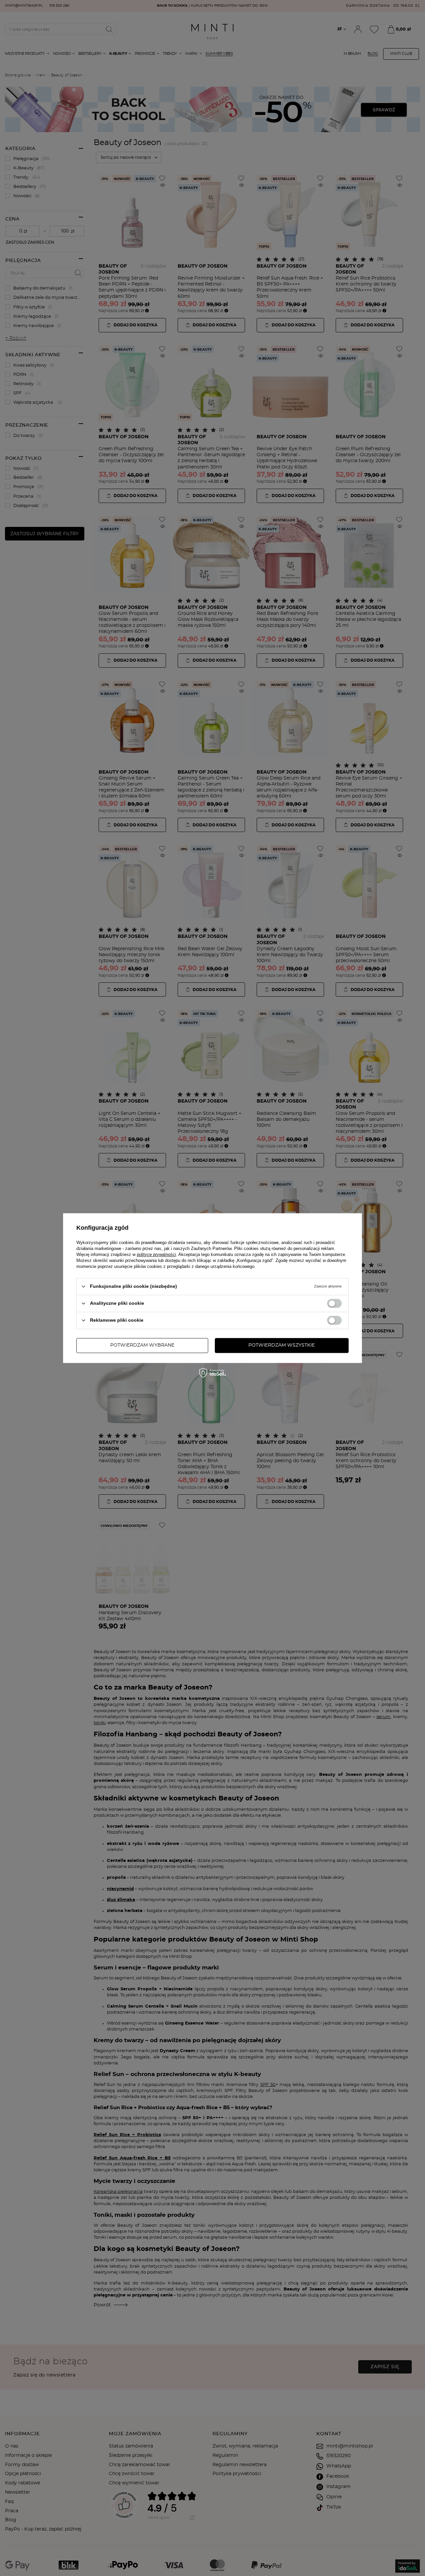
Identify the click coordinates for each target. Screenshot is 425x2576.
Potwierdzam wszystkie (282, 1345)
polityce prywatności (156, 1254)
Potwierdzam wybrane (142, 1345)
